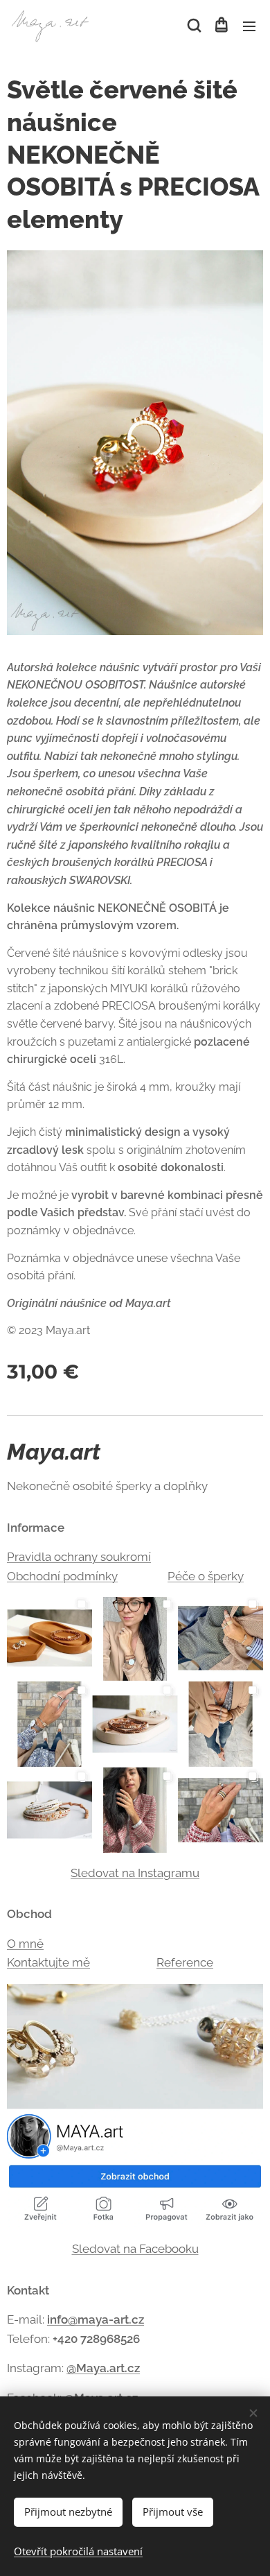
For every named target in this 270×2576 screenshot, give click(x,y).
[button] (193, 26)
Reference (185, 1962)
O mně (25, 1944)
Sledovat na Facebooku (135, 2249)
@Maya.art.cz (103, 2368)
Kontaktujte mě (48, 1962)
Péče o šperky (206, 1576)
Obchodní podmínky (62, 1576)
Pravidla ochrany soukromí (79, 1557)
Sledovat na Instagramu (135, 1873)
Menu (249, 26)
